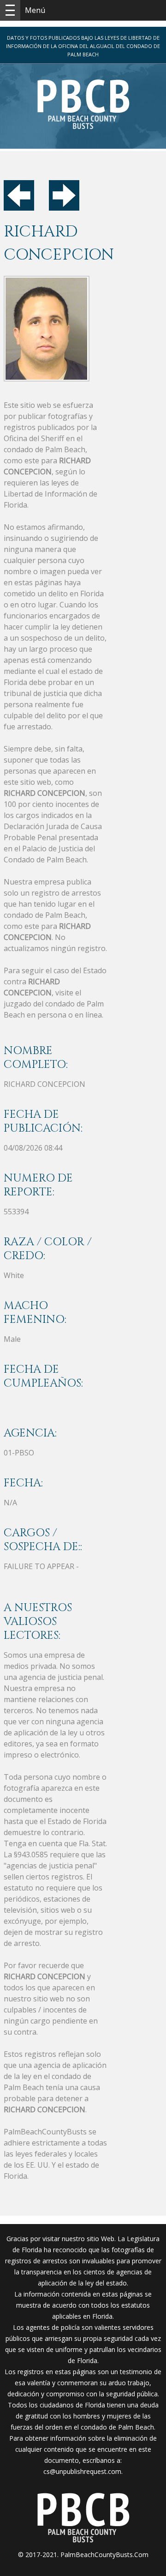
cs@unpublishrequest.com (82, 2471)
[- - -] (10, 10)
